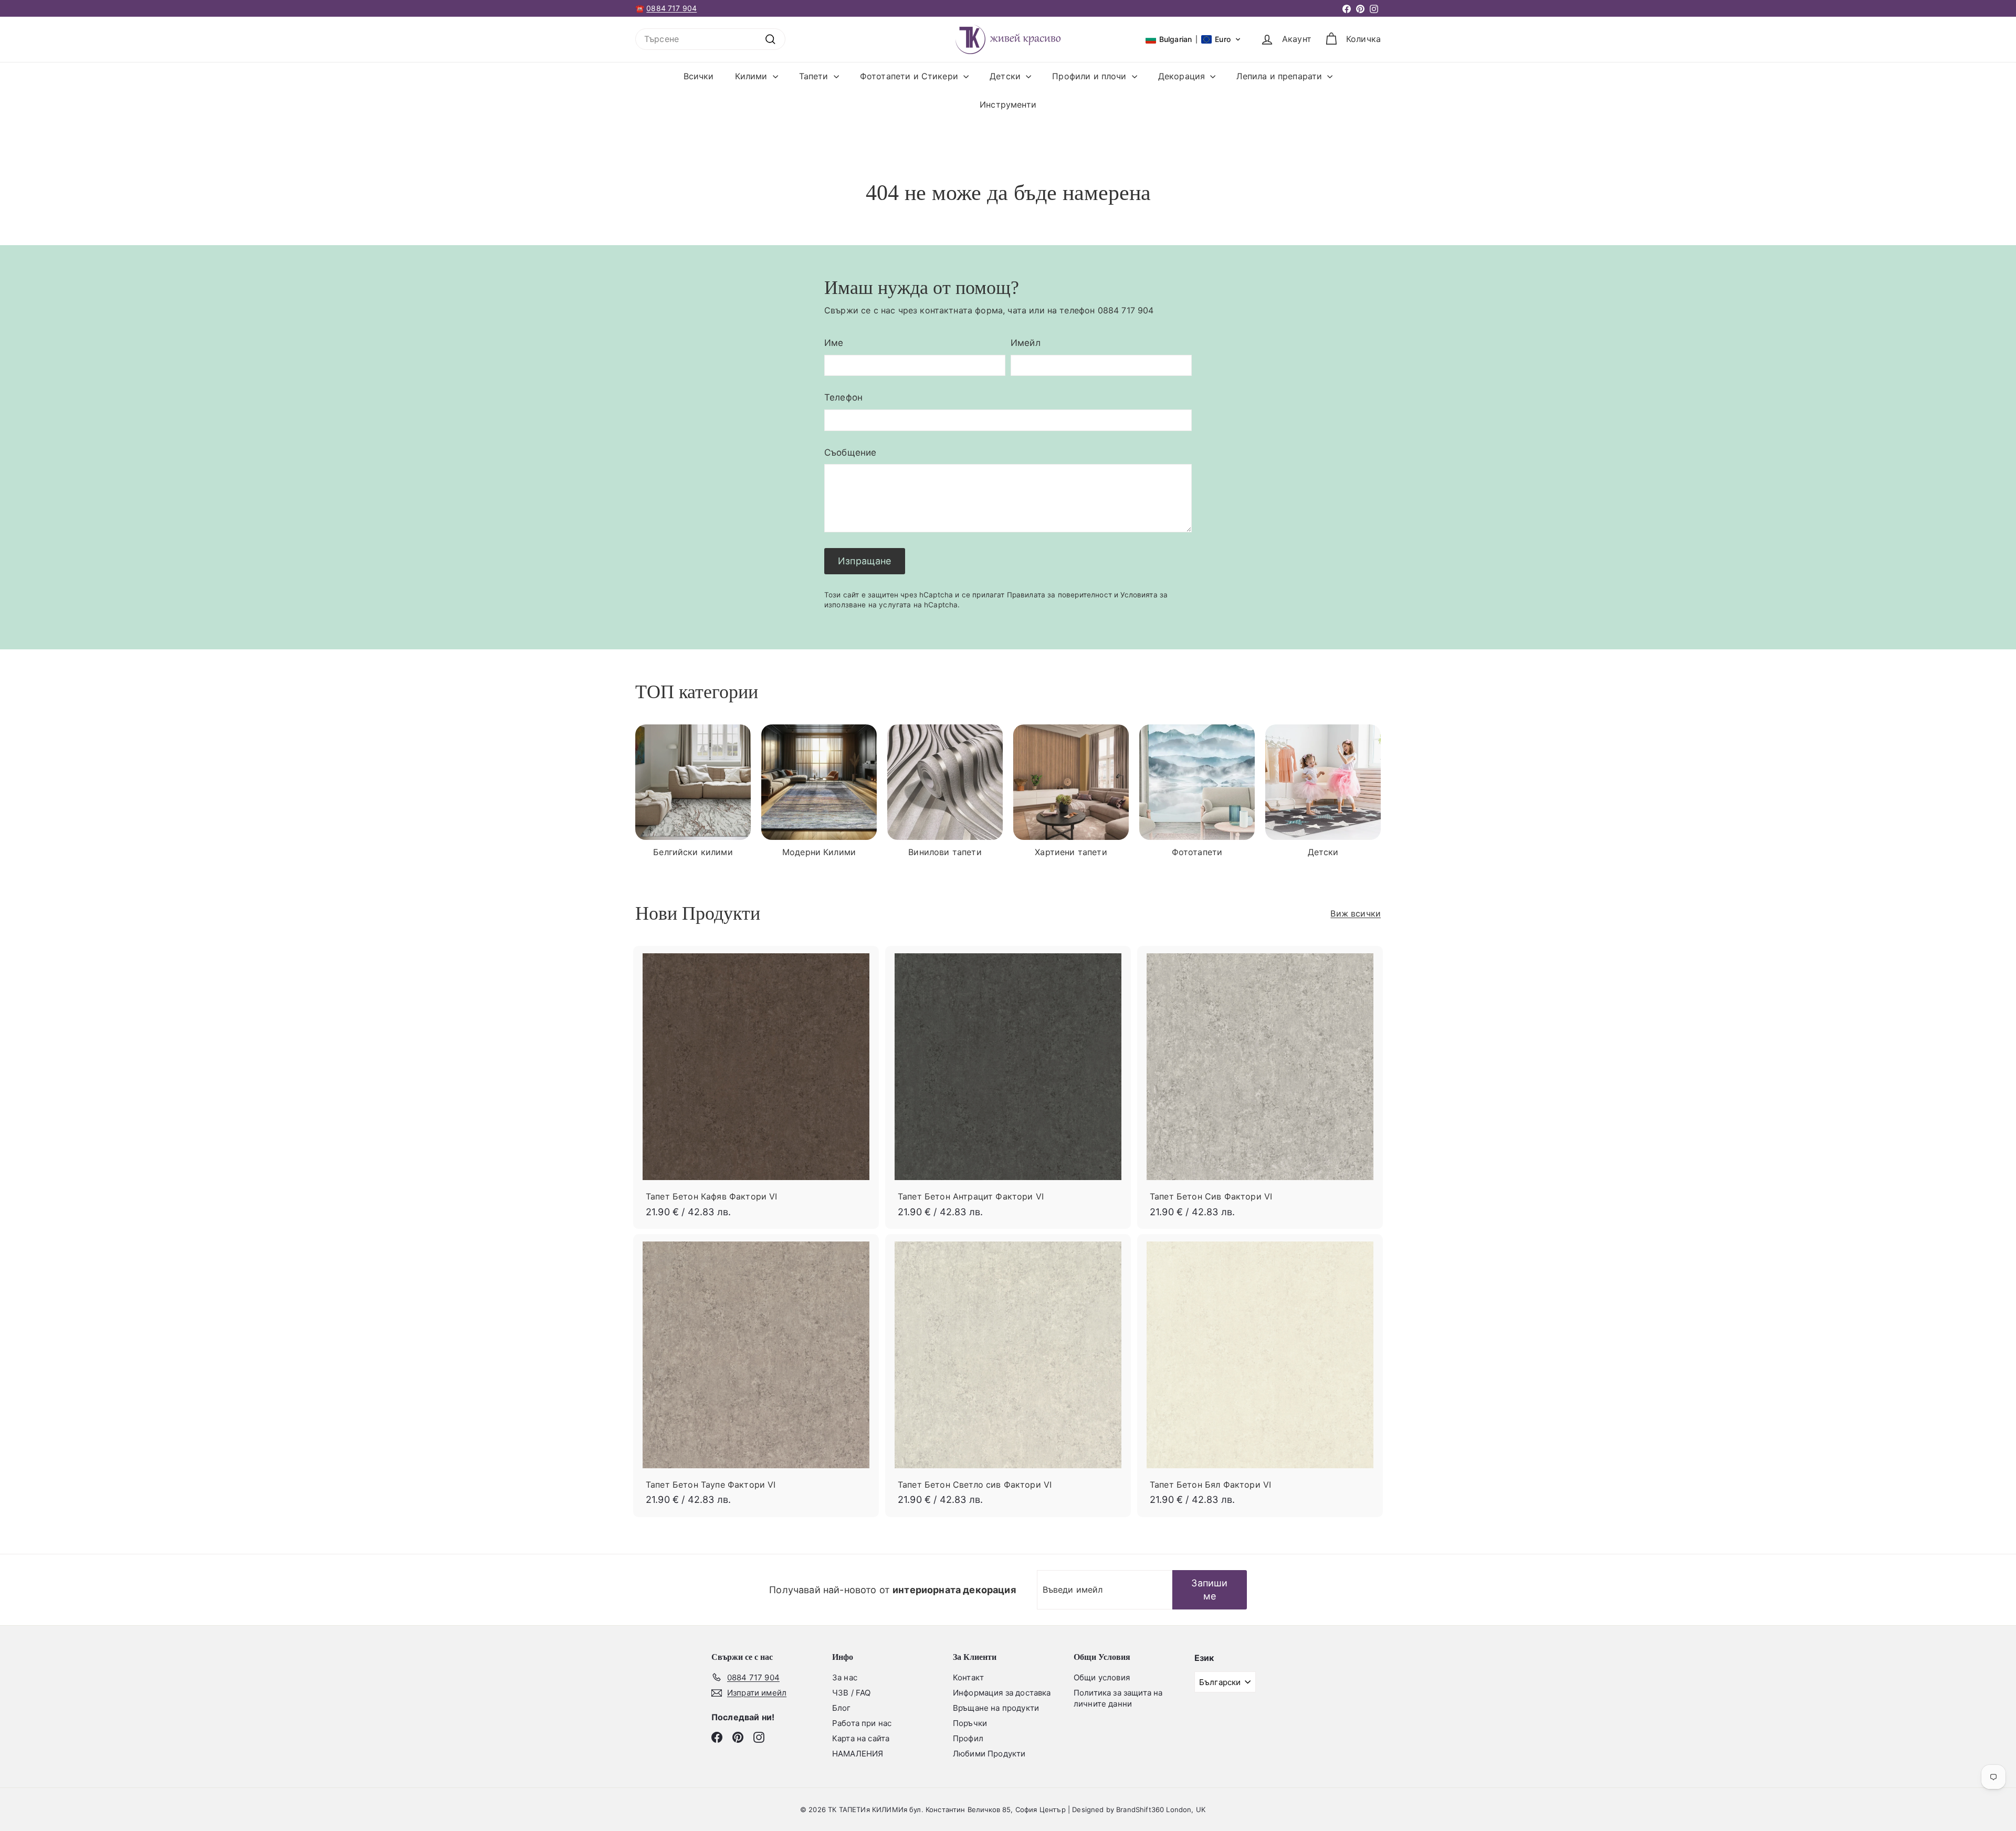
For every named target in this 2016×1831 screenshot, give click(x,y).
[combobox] (710, 39)
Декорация (1183, 76)
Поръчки (970, 1723)
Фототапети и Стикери (910, 76)
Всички (699, 76)
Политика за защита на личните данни (1118, 1698)
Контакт (968, 1677)
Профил (968, 1738)
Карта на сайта (861, 1738)
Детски (1006, 76)
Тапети (815, 76)
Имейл (1026, 343)
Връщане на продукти (996, 1708)
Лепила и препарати (1280, 76)
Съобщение (850, 453)
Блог (842, 1708)
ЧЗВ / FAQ (851, 1693)
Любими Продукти (989, 1754)
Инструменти (1008, 104)
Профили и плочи (1091, 76)
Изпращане (865, 561)
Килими (753, 76)
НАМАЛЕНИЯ (858, 1754)
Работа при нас (862, 1723)
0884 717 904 (671, 8)
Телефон (843, 397)
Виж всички (1356, 913)
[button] (1193, 39)
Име (834, 343)
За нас (845, 1677)
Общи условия (1102, 1677)
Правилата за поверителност (1059, 595)
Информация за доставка (1002, 1693)
